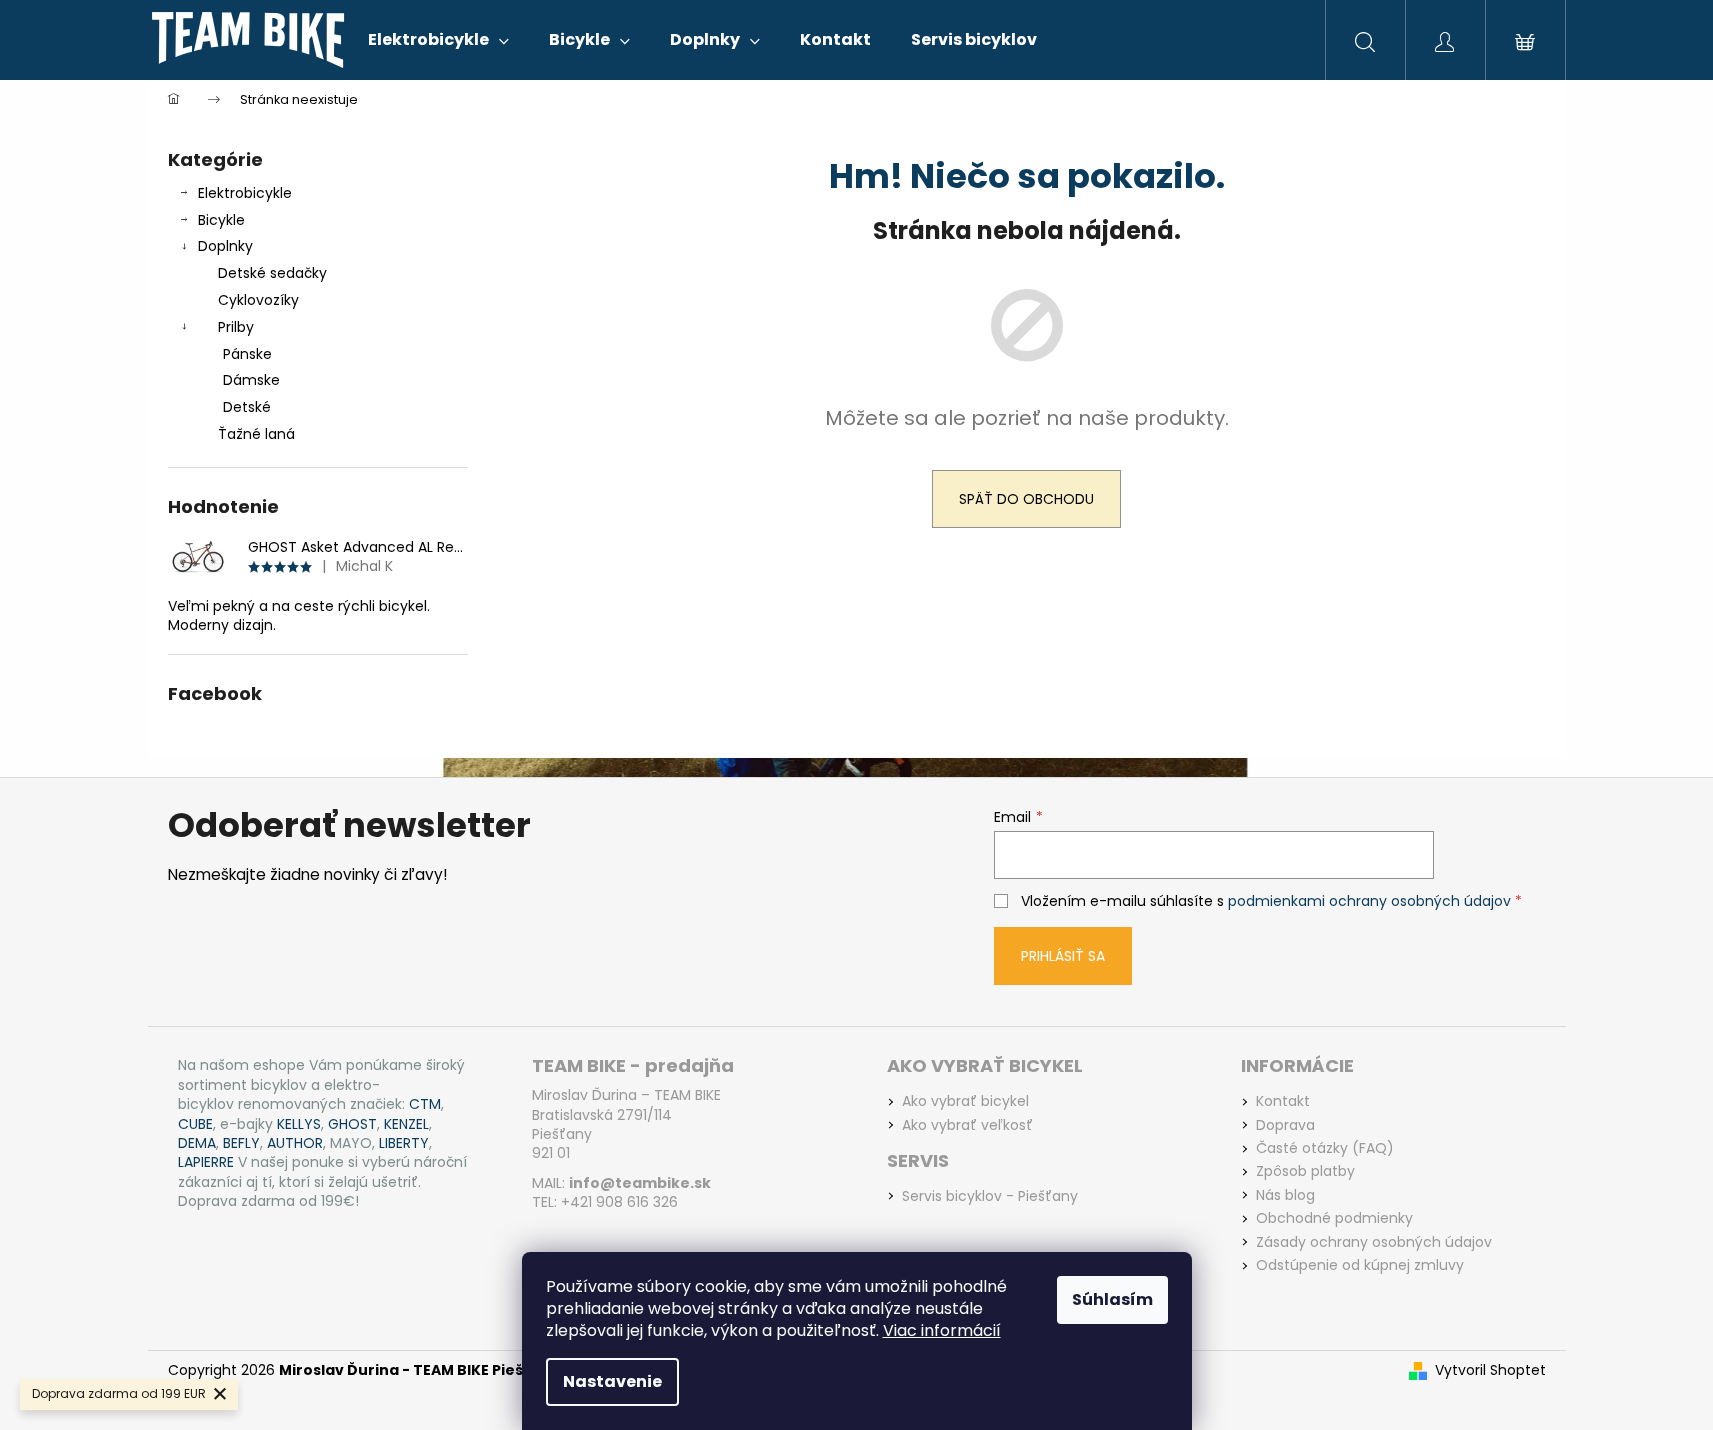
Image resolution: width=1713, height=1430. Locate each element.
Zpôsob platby (1305, 1171)
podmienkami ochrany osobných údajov (1369, 901)
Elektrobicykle (245, 193)
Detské (247, 407)
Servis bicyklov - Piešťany (990, 1196)
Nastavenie (612, 1381)
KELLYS (299, 1124)
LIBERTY (404, 1143)
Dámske (251, 380)
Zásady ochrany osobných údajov (1374, 1242)
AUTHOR (295, 1143)
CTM (425, 1104)
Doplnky (225, 246)
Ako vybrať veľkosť (967, 1125)
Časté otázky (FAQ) (1325, 1148)
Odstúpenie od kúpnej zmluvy (1360, 1265)
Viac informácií (942, 1330)
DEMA (197, 1143)
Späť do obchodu (1026, 499)
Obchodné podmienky (1334, 1218)
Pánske (247, 354)
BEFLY (241, 1143)
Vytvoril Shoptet (1490, 1370)
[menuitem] (438, 40)
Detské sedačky (272, 273)
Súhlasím (1112, 1299)
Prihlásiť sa (1063, 956)
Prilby (236, 327)
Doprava (1285, 1125)
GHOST (352, 1124)
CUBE (195, 1124)
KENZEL (406, 1124)
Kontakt (1283, 1101)
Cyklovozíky (258, 300)
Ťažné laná (256, 434)
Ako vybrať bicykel (965, 1101)
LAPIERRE (206, 1162)
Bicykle (221, 220)
